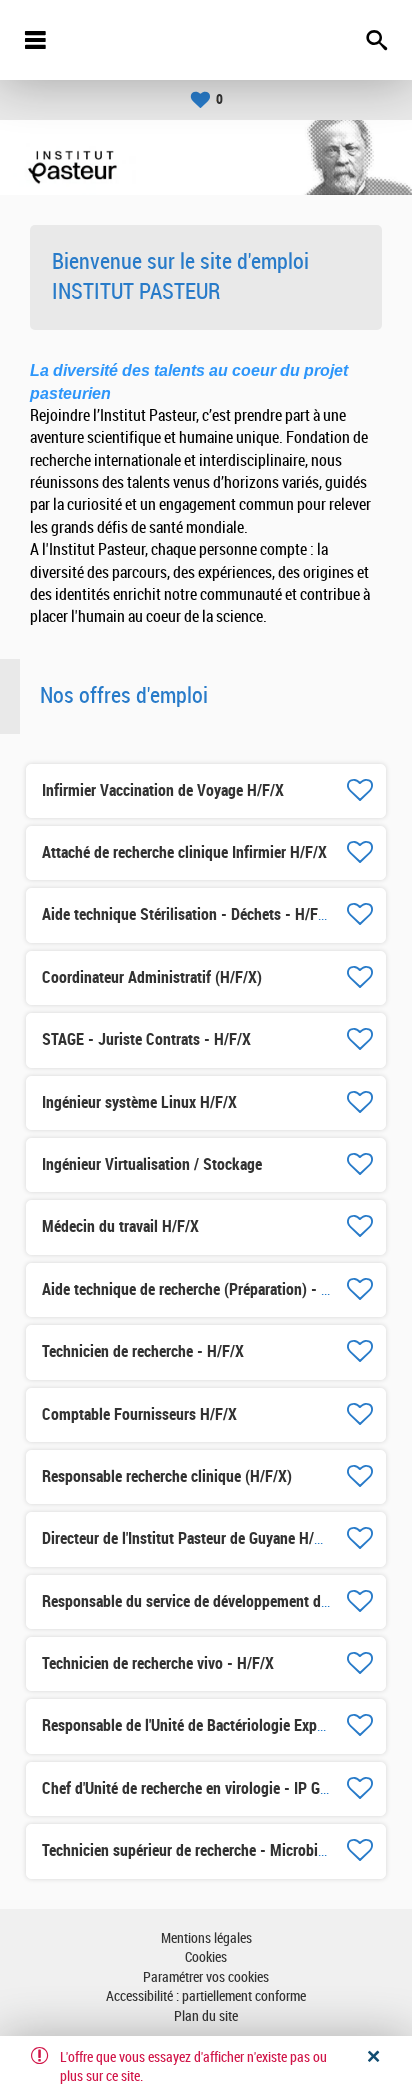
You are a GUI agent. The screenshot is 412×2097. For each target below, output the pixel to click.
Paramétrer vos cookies (206, 1977)
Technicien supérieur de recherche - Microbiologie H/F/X (220, 1850)
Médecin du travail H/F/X (120, 1226)
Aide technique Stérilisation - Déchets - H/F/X (187, 914)
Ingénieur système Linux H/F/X (139, 1102)
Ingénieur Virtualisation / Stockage (152, 1164)
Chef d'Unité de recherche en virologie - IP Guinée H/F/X (218, 1788)
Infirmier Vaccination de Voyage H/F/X (163, 790)
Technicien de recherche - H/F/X (143, 1351)
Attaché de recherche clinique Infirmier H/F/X (184, 852)
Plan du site (206, 2016)
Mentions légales (206, 1938)
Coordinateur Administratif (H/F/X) (152, 977)
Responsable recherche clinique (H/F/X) (167, 1476)
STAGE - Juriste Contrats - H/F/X (146, 1039)
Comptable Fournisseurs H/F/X (139, 1414)
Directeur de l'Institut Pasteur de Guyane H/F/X (189, 1538)
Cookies (206, 1957)
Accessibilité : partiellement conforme (206, 1996)
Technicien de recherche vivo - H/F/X (158, 1663)
